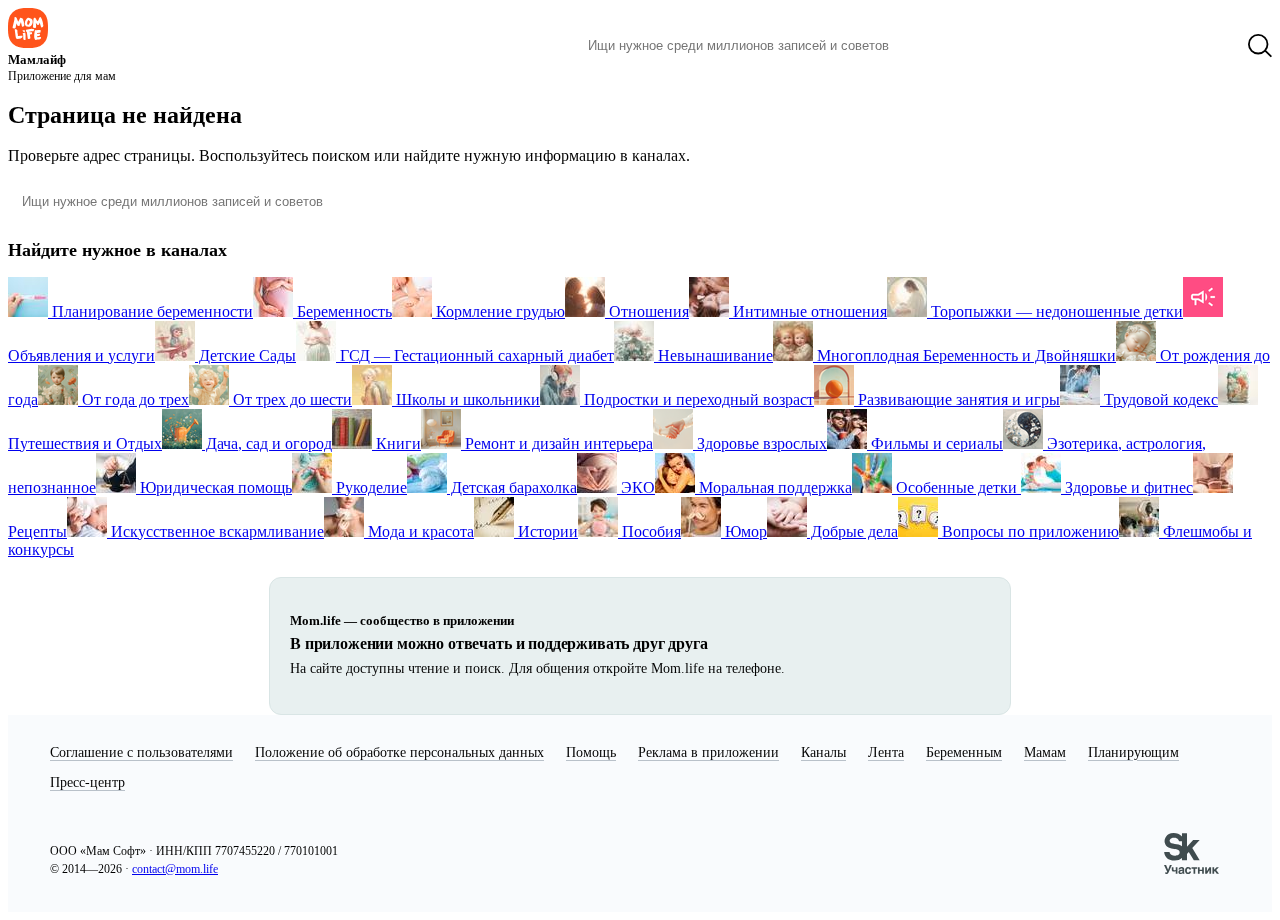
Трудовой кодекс (1159, 399)
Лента (886, 752)
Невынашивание (713, 355)
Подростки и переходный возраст (697, 399)
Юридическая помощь (214, 487)
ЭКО (636, 487)
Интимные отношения (808, 311)
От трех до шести (290, 399)
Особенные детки (956, 487)
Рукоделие (369, 487)
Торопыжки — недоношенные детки (1055, 311)
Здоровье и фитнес (1127, 487)
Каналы (823, 752)
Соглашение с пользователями (141, 752)
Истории (546, 531)
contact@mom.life (175, 869)
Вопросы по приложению (1028, 531)
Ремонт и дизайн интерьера (557, 443)
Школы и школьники (466, 399)
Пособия (649, 531)
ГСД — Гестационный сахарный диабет (475, 355)
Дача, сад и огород (267, 443)
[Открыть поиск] (1260, 46)
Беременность (342, 311)
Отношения (647, 311)
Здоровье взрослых (760, 443)
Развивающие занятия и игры (957, 399)
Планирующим (1133, 752)
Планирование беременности (150, 311)
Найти (934, 46)
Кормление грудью (498, 311)
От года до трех (133, 399)
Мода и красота (419, 531)
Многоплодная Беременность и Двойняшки (964, 355)
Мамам (1045, 752)
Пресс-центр (87, 782)
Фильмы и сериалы (935, 443)
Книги (396, 443)
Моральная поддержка (773, 487)
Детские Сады (245, 355)
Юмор (744, 531)
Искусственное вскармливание (215, 531)
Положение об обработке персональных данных (399, 752)
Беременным (964, 752)
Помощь (591, 752)
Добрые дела (852, 531)
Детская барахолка (512, 487)
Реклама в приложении (708, 752)
